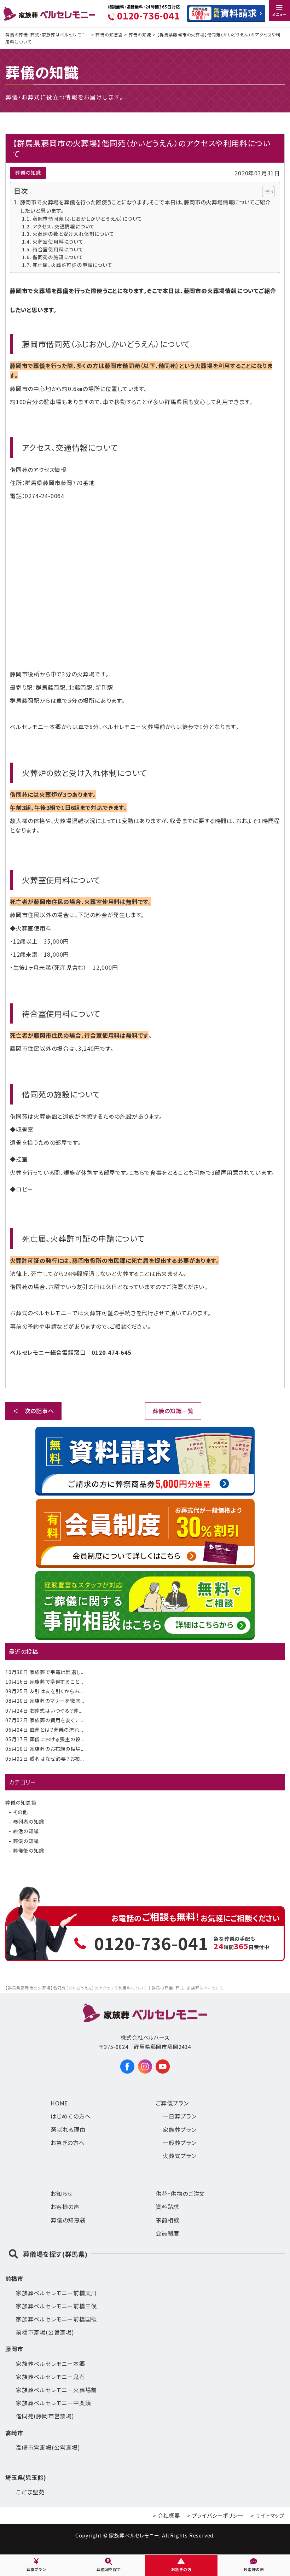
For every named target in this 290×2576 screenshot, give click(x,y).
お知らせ (62, 2193)
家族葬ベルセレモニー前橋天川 (56, 2293)
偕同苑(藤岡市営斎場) (45, 2416)
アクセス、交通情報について (64, 226)
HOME (59, 2103)
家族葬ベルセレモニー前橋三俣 (56, 2306)
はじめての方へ (71, 2116)
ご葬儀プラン (172, 2103)
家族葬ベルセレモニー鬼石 (51, 2377)
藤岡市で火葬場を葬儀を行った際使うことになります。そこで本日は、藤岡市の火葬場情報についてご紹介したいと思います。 (146, 206)
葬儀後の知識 (29, 1851)
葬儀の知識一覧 (173, 1411)
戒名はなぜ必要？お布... (45, 1759)
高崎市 (14, 2433)
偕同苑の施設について (58, 257)
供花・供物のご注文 (180, 2193)
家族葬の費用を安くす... (44, 1720)
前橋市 (14, 2278)
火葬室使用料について (58, 241)
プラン (180, 2116)
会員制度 (167, 2233)
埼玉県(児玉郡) (26, 2477)
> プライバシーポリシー (215, 2515)
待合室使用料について (58, 249)
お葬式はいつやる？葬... (44, 1710)
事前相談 (167, 2220)
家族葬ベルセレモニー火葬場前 (56, 2390)
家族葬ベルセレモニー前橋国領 (56, 2319)
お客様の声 (65, 2207)
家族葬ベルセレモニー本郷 (51, 2364)
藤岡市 (14, 2349)
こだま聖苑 (30, 2492)
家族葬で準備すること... (44, 1682)
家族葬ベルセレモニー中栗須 (53, 2403)
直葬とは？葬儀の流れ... (44, 1730)
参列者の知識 (29, 1822)
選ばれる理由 (68, 2129)
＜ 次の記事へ (33, 1411)
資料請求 (167, 2207)
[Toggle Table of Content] (265, 192)
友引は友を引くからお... (44, 1691)
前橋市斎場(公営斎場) (45, 2332)
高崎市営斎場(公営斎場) (48, 2447)
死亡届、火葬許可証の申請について (72, 265)
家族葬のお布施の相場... (45, 1749)
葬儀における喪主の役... (45, 1739)
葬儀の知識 (26, 1841)
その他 (21, 1812)
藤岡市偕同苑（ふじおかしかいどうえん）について (87, 218)
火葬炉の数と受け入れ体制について (73, 234)
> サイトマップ (268, 2515)
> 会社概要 (166, 2515)
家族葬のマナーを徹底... (45, 1701)
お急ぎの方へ (68, 2143)
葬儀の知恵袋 (21, 1802)
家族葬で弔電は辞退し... (45, 1672)
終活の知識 (26, 1831)
